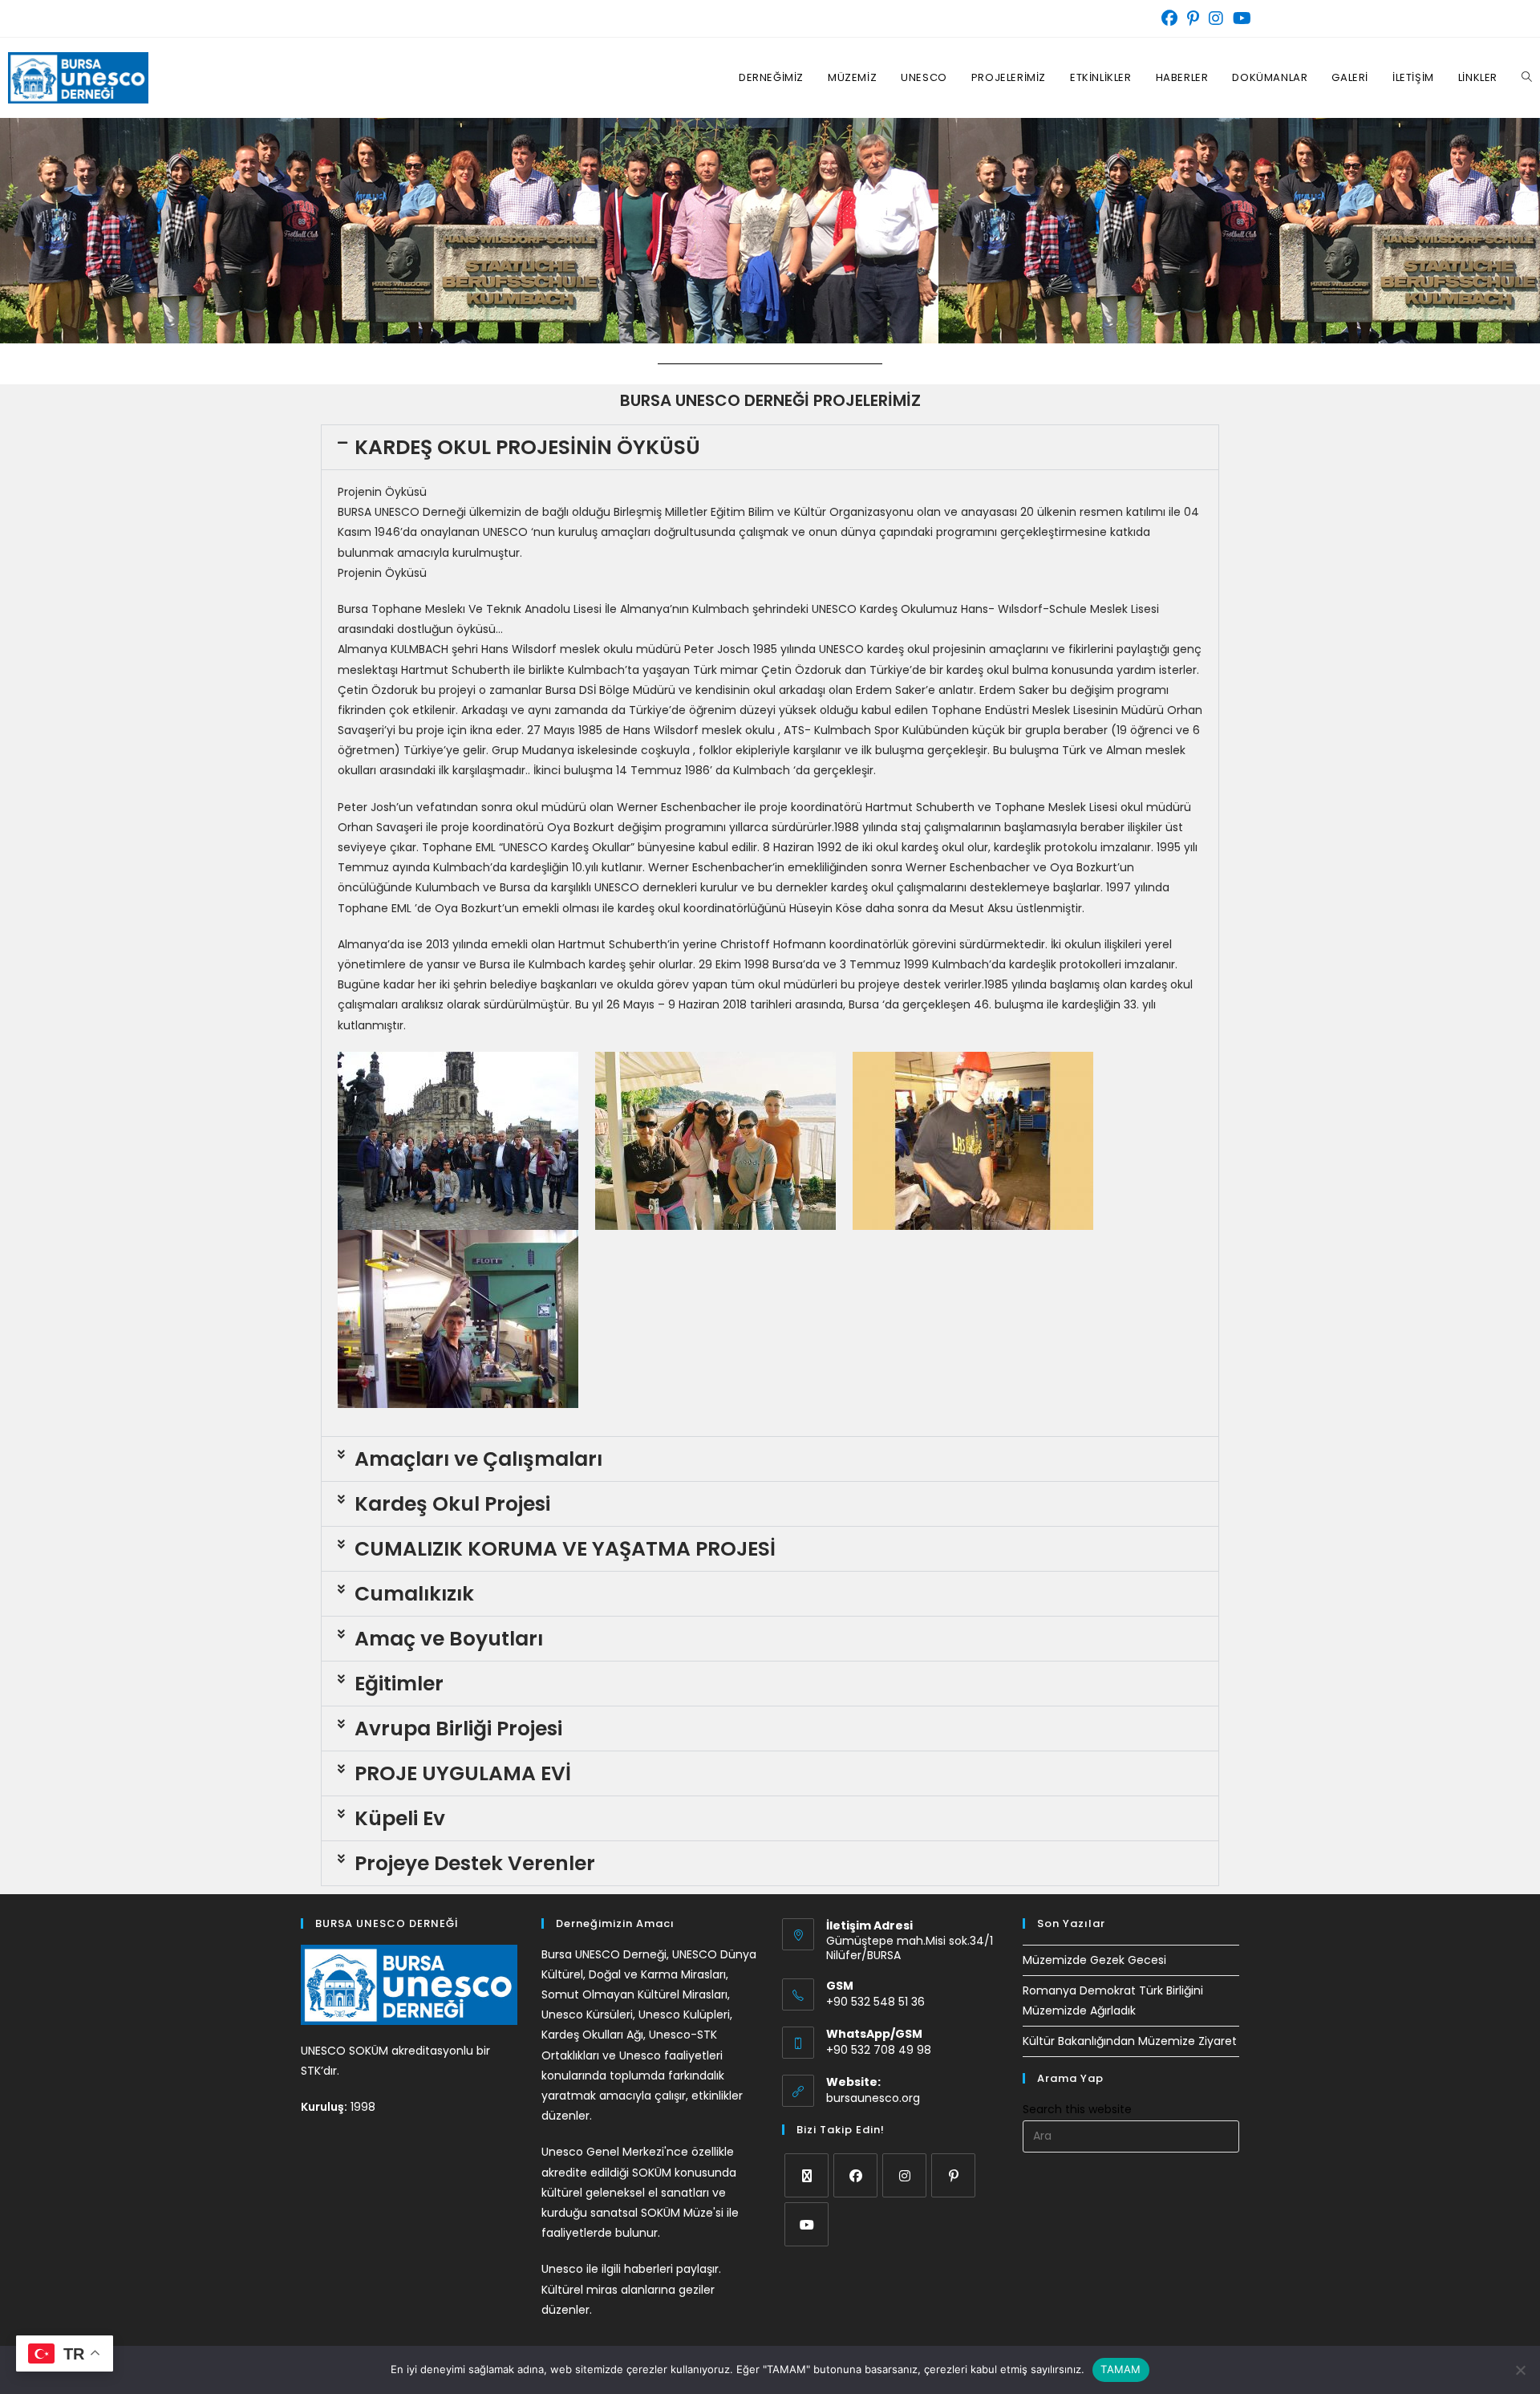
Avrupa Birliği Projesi (458, 1729)
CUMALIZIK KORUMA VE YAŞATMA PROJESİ (565, 1549)
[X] (806, 2175)
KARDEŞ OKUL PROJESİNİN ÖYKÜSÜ (527, 447)
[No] (1520, 2370)
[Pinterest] (953, 2175)
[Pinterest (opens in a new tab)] (1193, 18)
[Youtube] (806, 2224)
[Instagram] (904, 2175)
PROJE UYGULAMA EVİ (463, 1773)
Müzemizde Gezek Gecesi (1094, 1960)
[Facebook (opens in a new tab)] (1169, 18)
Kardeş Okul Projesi (452, 1504)
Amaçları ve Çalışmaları (478, 1459)
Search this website (1077, 2109)
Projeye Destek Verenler (475, 1863)
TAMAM (1121, 2369)
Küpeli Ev (400, 1818)
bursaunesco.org (873, 2098)
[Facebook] (855, 2175)
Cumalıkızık (414, 1594)
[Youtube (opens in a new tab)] (1240, 18)
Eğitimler (399, 1684)
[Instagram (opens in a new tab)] (1216, 18)
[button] (770, 447)
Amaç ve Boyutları (449, 1639)
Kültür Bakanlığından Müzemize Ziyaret (1130, 2041)
